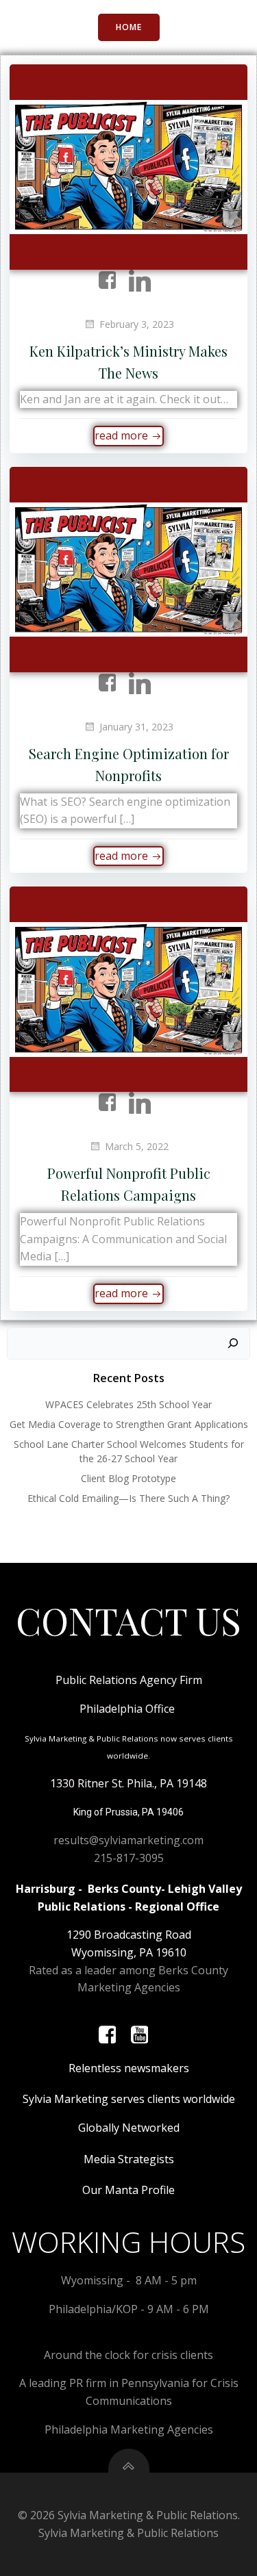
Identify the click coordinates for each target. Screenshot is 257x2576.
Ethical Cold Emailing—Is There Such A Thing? (128, 1498)
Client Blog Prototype (128, 1478)
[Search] (233, 1344)
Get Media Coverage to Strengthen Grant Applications (129, 1424)
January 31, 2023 (136, 727)
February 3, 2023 (137, 324)
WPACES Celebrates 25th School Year (128, 1404)
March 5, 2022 (137, 1146)
